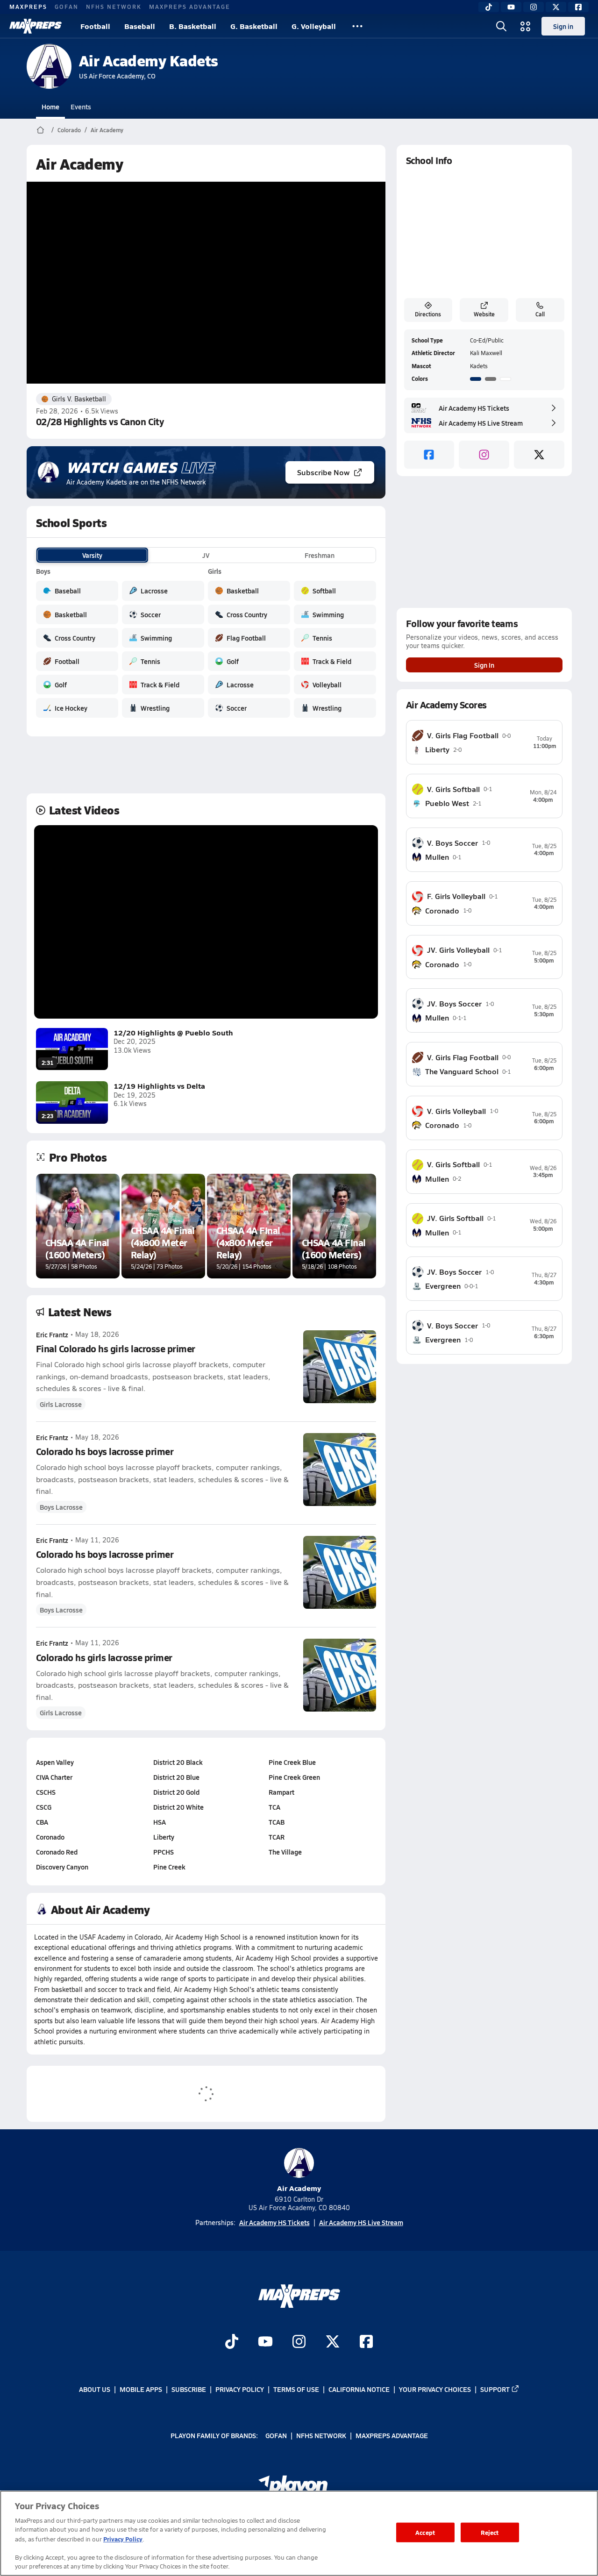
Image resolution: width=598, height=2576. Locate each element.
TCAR (277, 1837)
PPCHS (164, 1852)
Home (50, 107)
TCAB (277, 1822)
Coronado (50, 1837)
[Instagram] (534, 7)
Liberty (164, 1837)
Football (95, 26)
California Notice (359, 2389)
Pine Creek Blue (292, 1762)
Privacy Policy (240, 2389)
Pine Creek (169, 1867)
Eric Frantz (52, 1334)
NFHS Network (114, 7)
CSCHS (46, 1792)
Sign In (484, 665)
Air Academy (107, 130)
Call (540, 314)
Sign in (563, 26)
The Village (285, 1852)
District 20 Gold (176, 1792)
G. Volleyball (314, 26)
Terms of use (296, 2389)
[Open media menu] (526, 26)
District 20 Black (178, 1762)
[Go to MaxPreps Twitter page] (333, 2342)
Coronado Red (57, 1852)
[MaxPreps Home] (36, 26)
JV (206, 555)
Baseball (140, 26)
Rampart (281, 1792)
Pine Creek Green (294, 1777)
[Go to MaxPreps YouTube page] (265, 2342)
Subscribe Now (323, 472)
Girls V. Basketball (79, 399)
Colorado (69, 130)
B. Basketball (193, 26)
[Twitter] (556, 7)
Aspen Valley (55, 1762)
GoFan (67, 7)
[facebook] (429, 455)
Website (484, 314)
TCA (274, 1807)
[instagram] (484, 455)
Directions (428, 314)
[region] (299, 2533)
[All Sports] (357, 26)
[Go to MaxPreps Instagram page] (299, 2342)
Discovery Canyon (62, 1867)
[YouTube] (511, 7)
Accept (425, 2532)
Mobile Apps (141, 2389)
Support (495, 2389)
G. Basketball (254, 26)
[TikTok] (489, 7)
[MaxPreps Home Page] (40, 130)
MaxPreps (28, 7)
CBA (42, 1822)
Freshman (320, 555)
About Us (95, 2389)
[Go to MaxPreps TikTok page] (232, 2342)
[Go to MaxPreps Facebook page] (366, 2342)
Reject (490, 2532)
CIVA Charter (54, 1777)
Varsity (92, 555)
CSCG (44, 1807)
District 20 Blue (176, 1777)
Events (81, 107)
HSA (160, 1822)
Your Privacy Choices (435, 2389)
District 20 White (178, 1807)
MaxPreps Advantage (190, 7)
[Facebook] (578, 7)
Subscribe (189, 2389)
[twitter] (539, 455)
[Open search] (501, 26)
